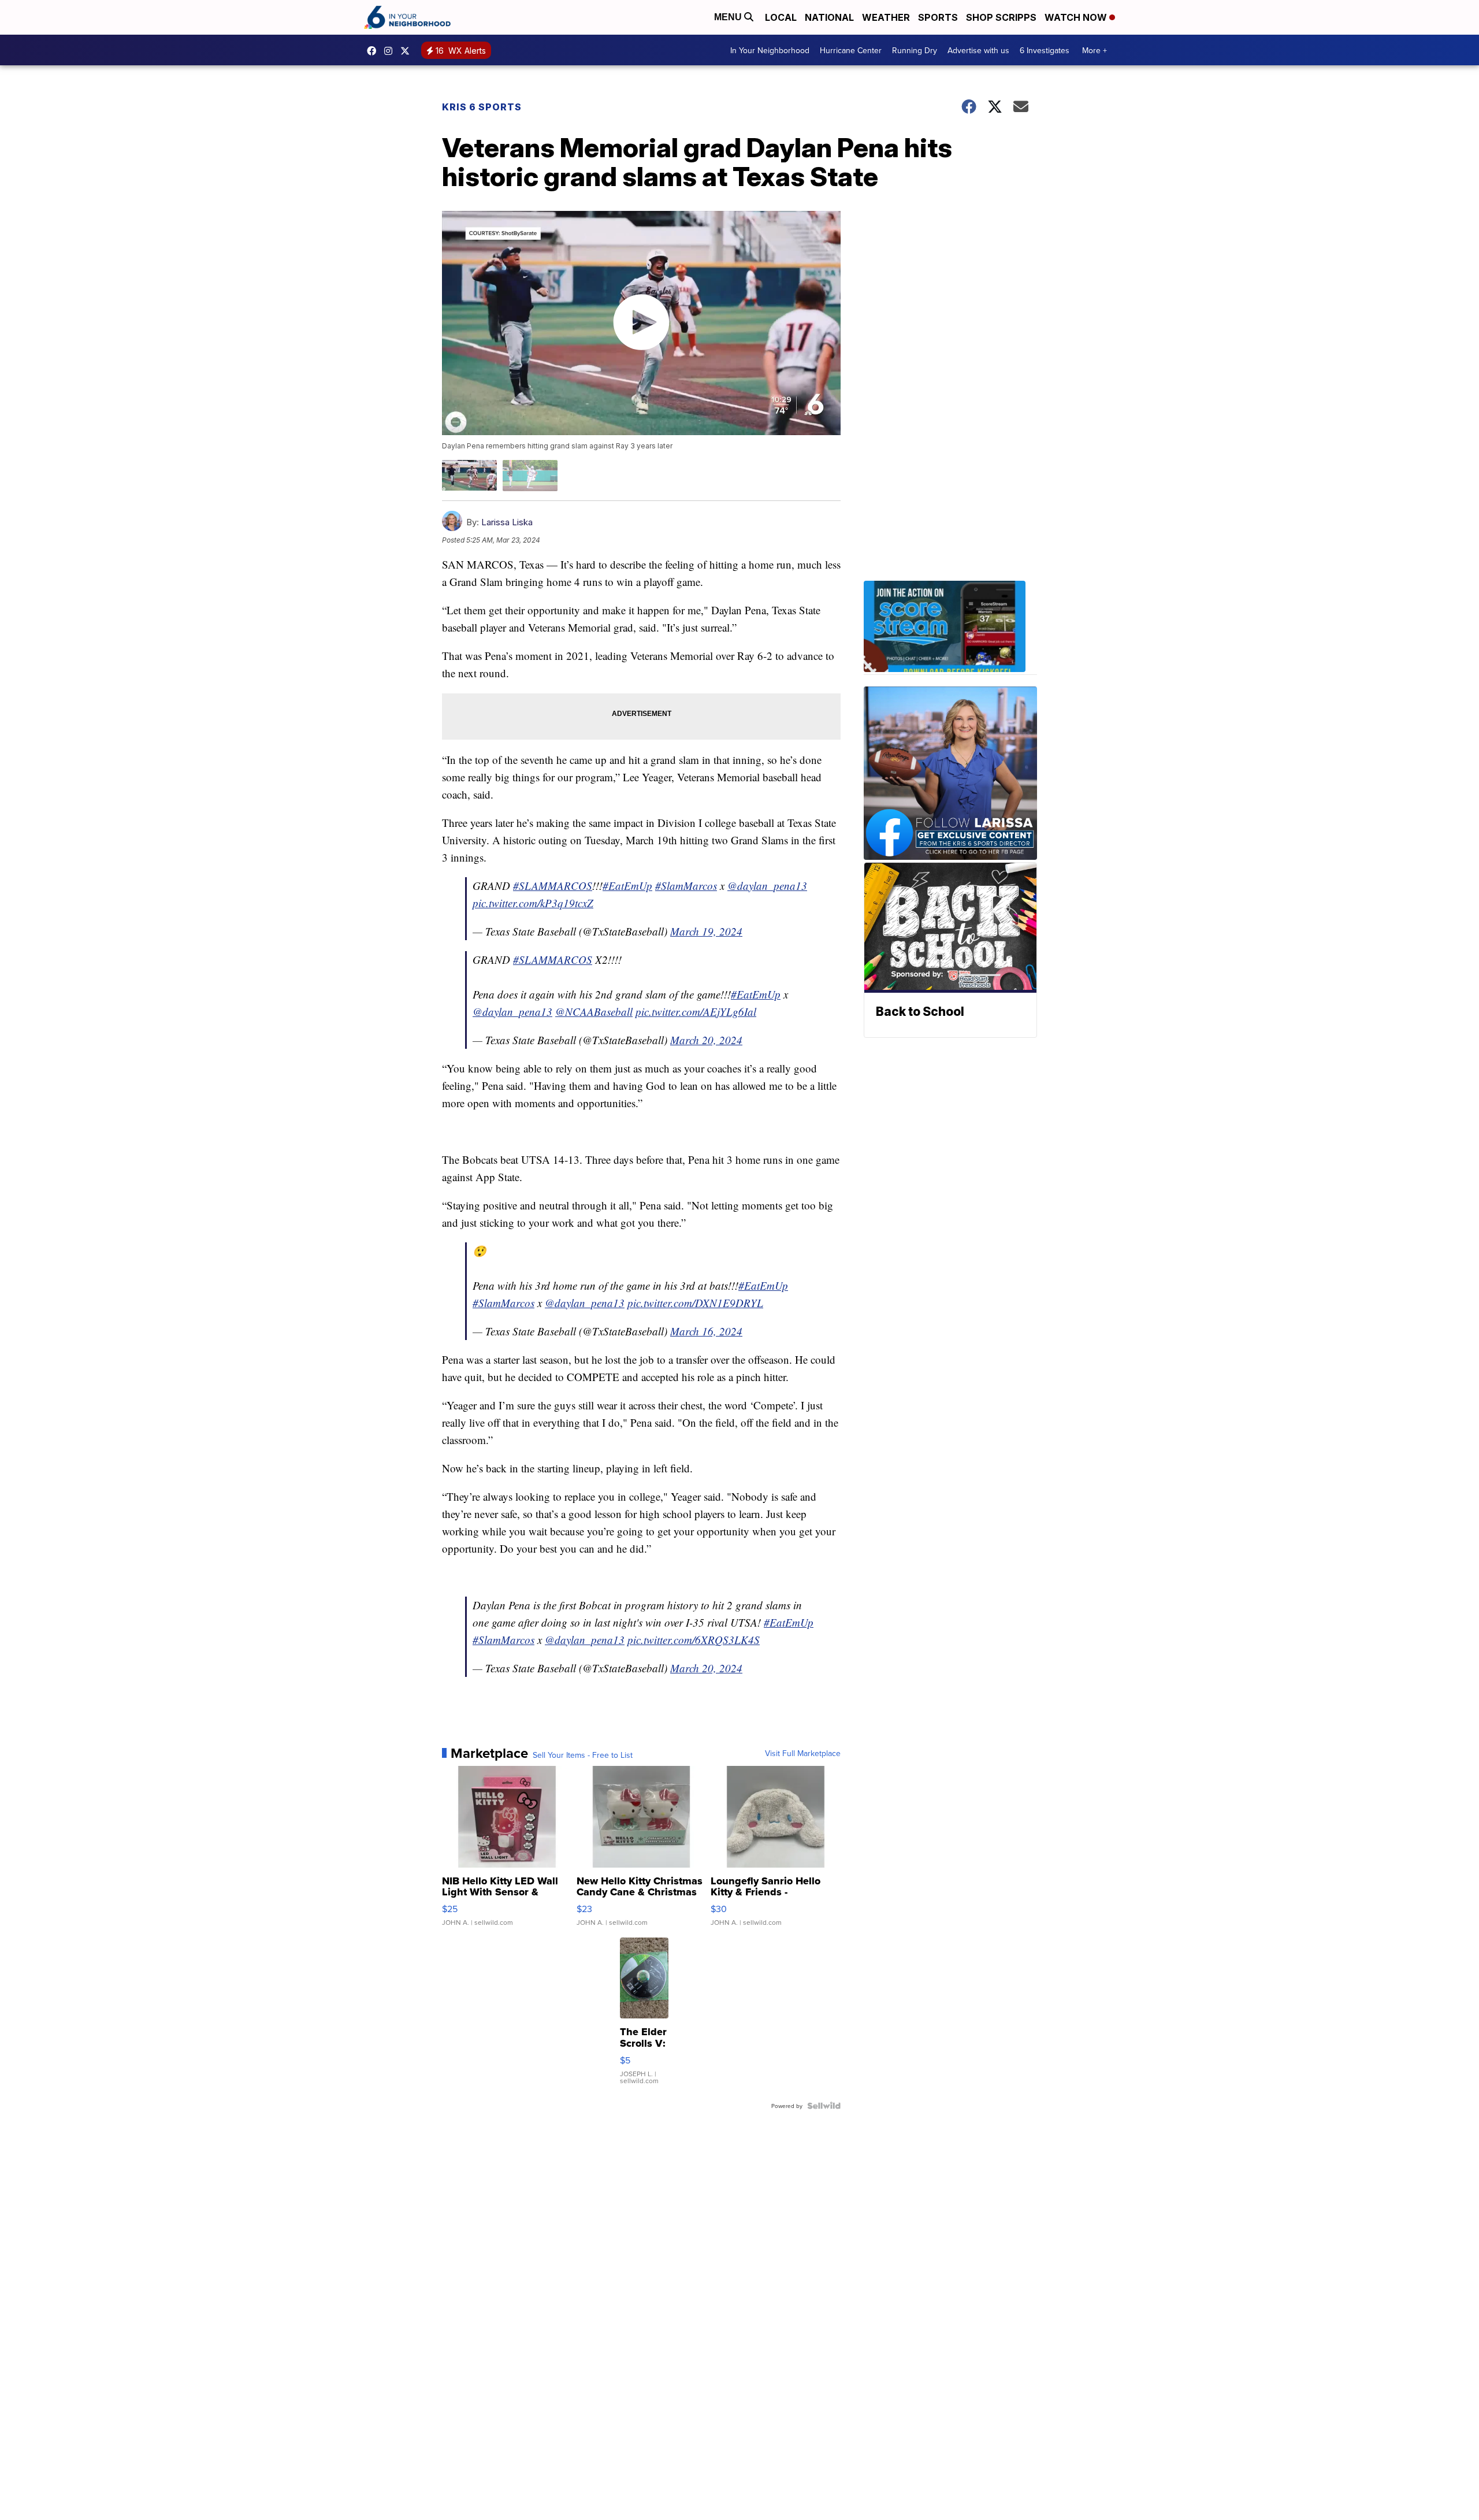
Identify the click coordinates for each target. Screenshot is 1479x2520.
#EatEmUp (627, 886)
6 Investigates (1045, 50)
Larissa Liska (507, 522)
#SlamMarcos (686, 886)
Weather (886, 17)
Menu (729, 17)
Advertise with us (978, 50)
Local (781, 17)
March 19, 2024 (706, 931)
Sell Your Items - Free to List (583, 1755)
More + (1095, 50)
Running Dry (915, 50)
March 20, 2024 (706, 1040)
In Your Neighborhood (770, 50)
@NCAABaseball (594, 1012)
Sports (938, 17)
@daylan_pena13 (767, 886)
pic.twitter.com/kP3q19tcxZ (533, 903)
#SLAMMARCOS (553, 886)
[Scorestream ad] (950, 628)
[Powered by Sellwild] (824, 2106)
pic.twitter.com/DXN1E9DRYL (695, 1303)
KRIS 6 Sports (482, 107)
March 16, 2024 (706, 1331)
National (829, 17)
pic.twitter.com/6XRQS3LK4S (694, 1640)
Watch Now (1077, 17)
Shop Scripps (1001, 17)
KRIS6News (374, 51)
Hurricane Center (851, 50)
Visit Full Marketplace (803, 1753)
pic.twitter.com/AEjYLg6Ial (696, 1012)
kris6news (391, 51)
